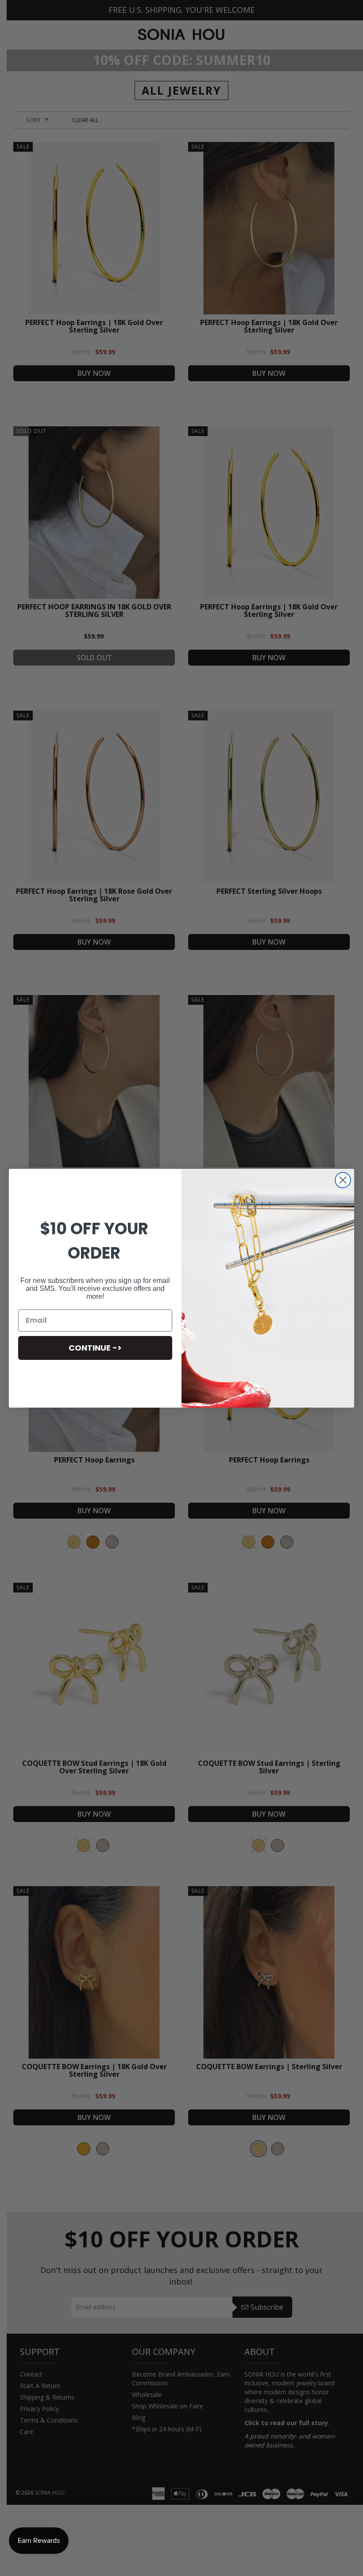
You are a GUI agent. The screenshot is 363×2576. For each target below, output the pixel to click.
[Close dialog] (343, 1180)
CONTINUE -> (95, 1348)
